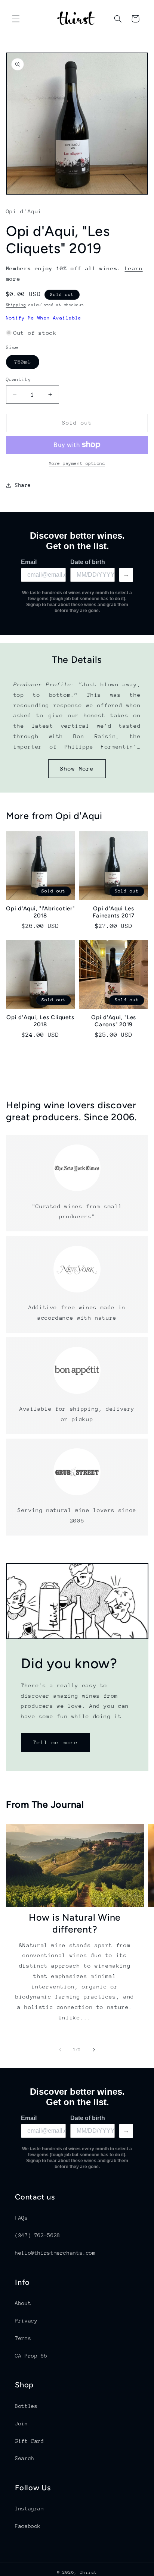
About (23, 2303)
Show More (77, 769)
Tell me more (55, 1742)
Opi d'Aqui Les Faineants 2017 (114, 912)
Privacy (26, 2321)
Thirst (89, 2572)
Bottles (26, 2406)
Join (21, 2424)
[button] (16, 19)
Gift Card (30, 2441)
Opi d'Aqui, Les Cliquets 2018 (40, 1021)
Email (29, 562)
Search (25, 2458)
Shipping (16, 305)
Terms (23, 2338)
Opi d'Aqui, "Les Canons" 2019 (114, 1021)
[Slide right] (94, 2050)
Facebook (28, 2526)
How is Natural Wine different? (75, 1923)
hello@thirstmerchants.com (55, 2253)
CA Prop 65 (31, 2356)
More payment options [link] (77, 463)
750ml (27, 364)
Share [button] (23, 485)
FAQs (21, 2218)
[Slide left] (60, 2050)
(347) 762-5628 (38, 2235)
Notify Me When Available (44, 318)
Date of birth (88, 562)
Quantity (19, 379)
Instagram (30, 2509)
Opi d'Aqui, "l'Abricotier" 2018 (40, 912)
